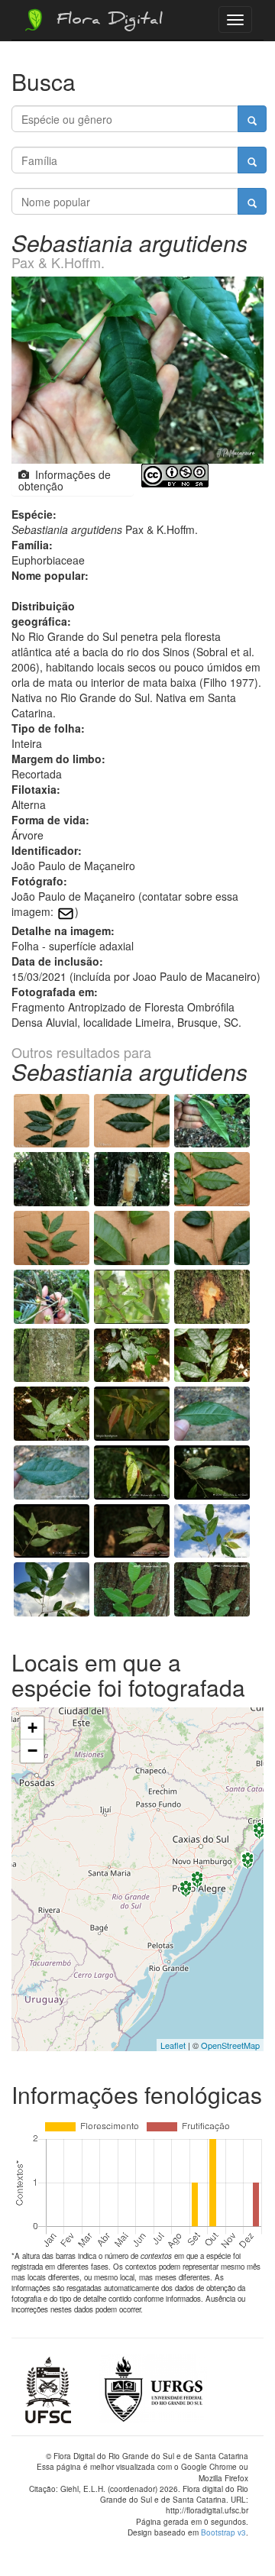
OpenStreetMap (230, 2045)
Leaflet (173, 2045)
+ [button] (32, 1728)
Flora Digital (106, 21)
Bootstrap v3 (223, 2532)
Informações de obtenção (65, 480)
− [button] (32, 1751)
